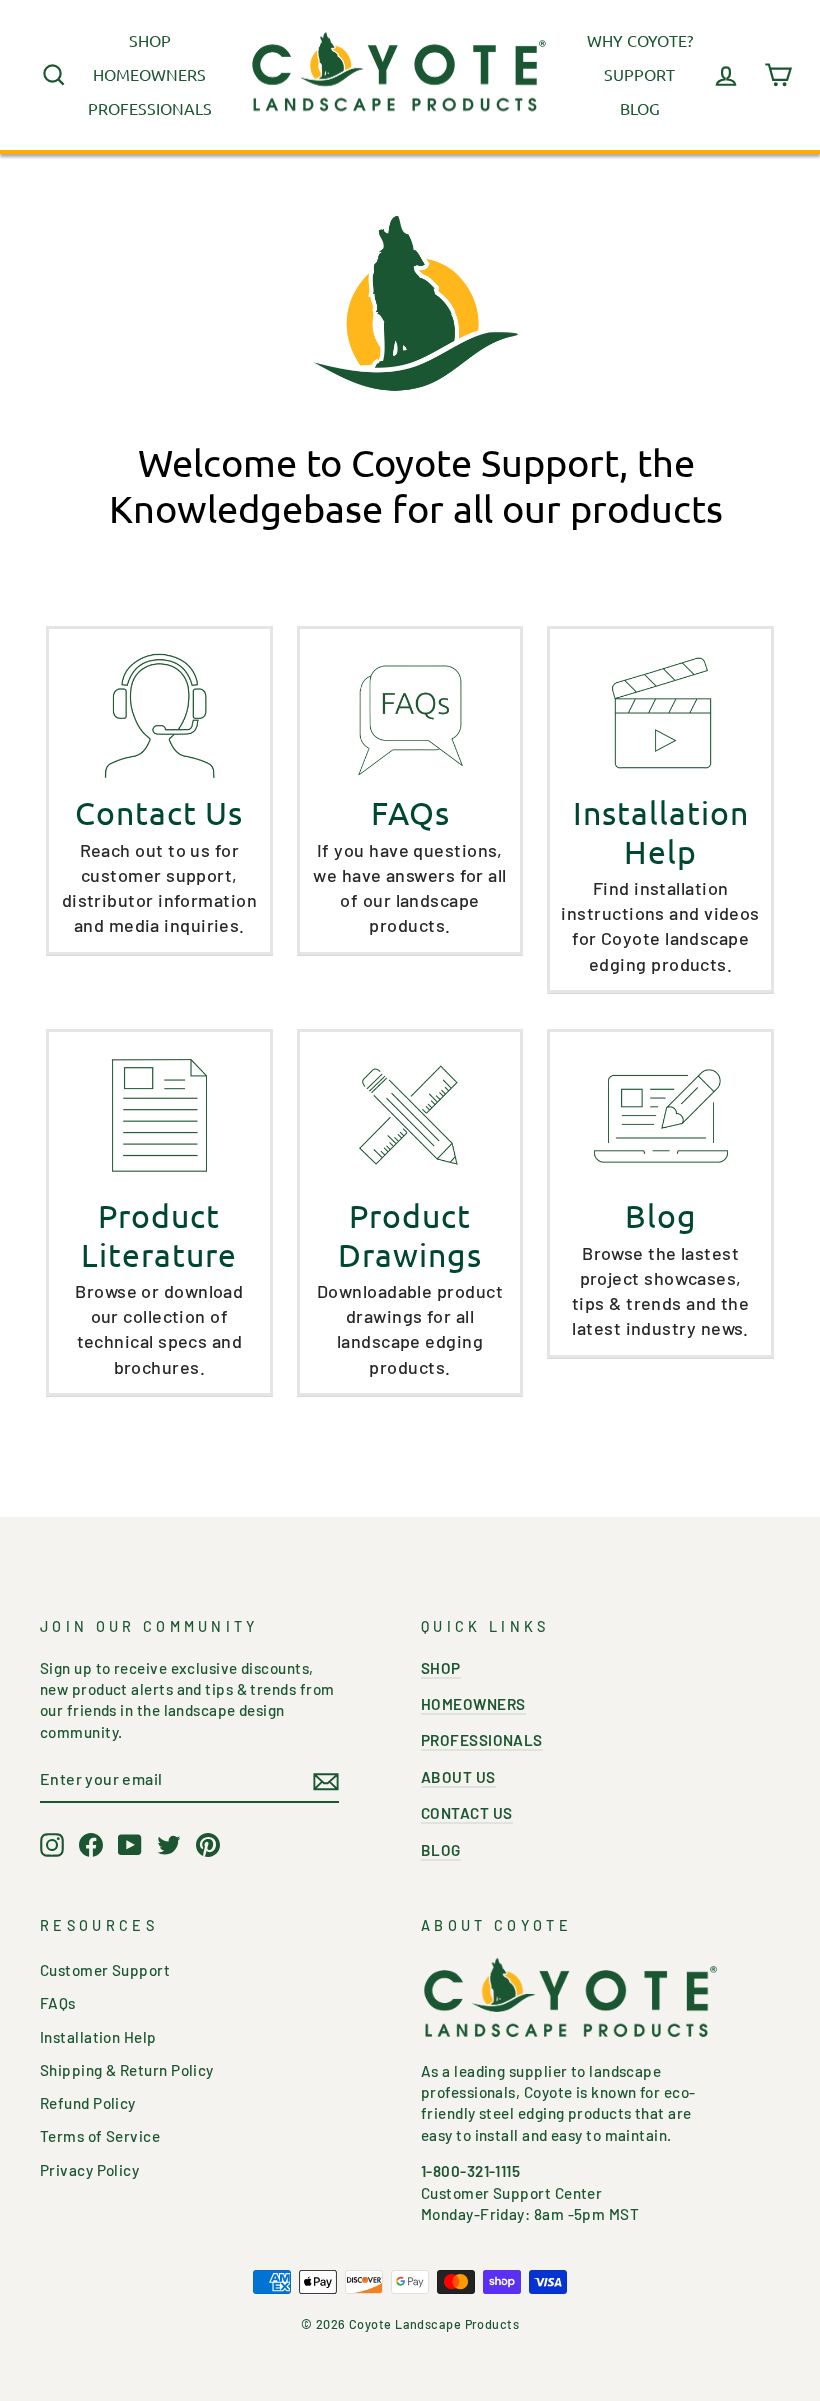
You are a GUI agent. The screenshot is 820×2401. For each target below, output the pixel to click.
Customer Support (105, 1970)
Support (639, 74)
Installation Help (98, 2037)
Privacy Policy (89, 2170)
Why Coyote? (640, 40)
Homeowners (149, 74)
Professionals (150, 108)
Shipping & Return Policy (127, 2070)
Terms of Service (100, 2136)
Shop (150, 40)
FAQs (58, 2003)
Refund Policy (88, 2103)
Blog (640, 108)
